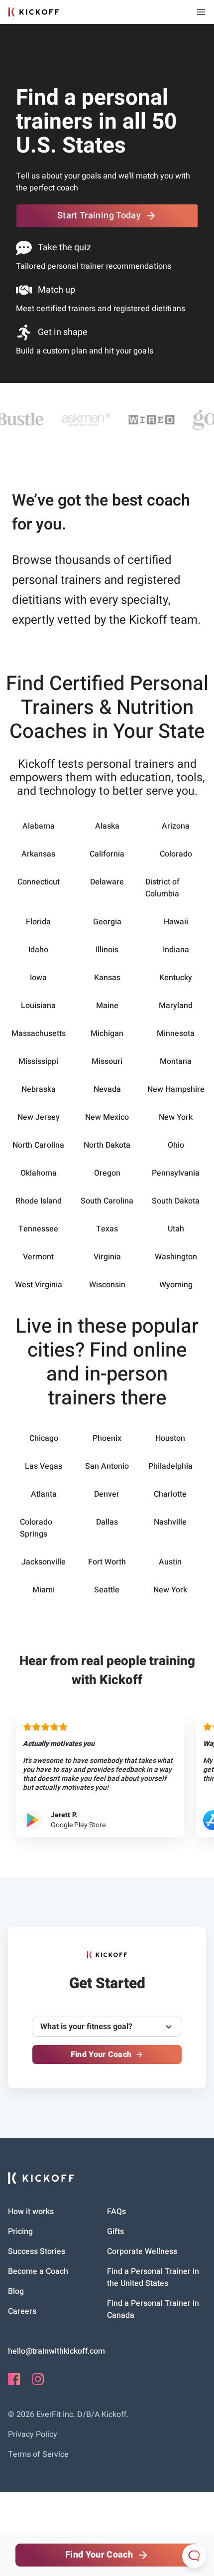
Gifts (115, 2232)
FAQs (116, 2212)
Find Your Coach (101, 2055)
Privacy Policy (33, 2434)
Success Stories (37, 2251)
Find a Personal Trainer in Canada (153, 2309)
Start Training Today (99, 216)
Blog (16, 2291)
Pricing (20, 2232)
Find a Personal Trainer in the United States (153, 2277)
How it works (31, 2212)
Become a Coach (38, 2271)
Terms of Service (38, 2454)
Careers (22, 2311)
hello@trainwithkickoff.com (56, 2351)
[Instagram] (38, 2383)
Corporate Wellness (142, 2251)
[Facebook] (14, 2383)
